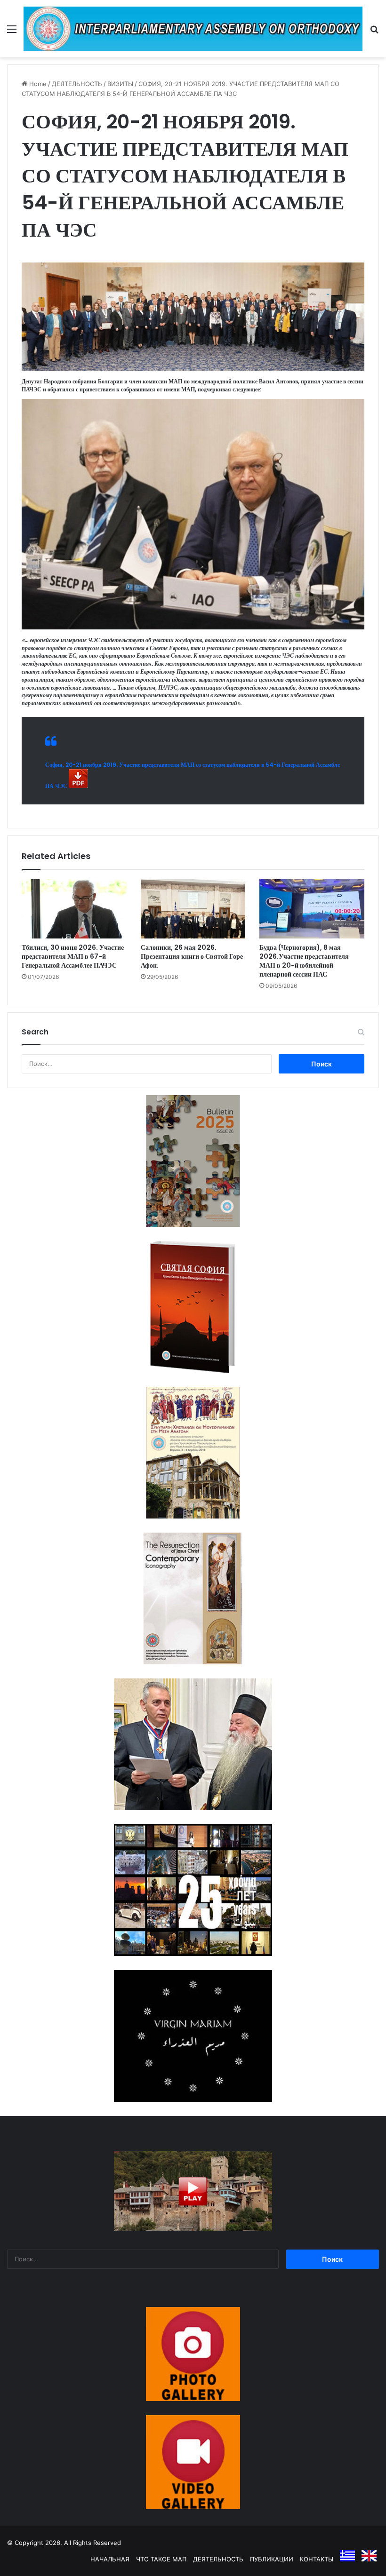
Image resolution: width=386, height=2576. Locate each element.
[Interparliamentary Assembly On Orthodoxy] (193, 29)
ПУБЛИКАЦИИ (272, 2559)
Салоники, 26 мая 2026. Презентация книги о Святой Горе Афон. (192, 956)
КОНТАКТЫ (317, 2559)
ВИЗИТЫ (120, 84)
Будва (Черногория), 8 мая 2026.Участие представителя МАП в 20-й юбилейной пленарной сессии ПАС (304, 961)
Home (37, 84)
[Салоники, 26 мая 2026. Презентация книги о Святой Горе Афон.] (193, 909)
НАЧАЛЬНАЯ (110, 2559)
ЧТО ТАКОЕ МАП (161, 2559)
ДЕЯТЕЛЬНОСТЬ (77, 84)
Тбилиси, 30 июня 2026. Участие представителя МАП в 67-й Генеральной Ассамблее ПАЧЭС (73, 956)
